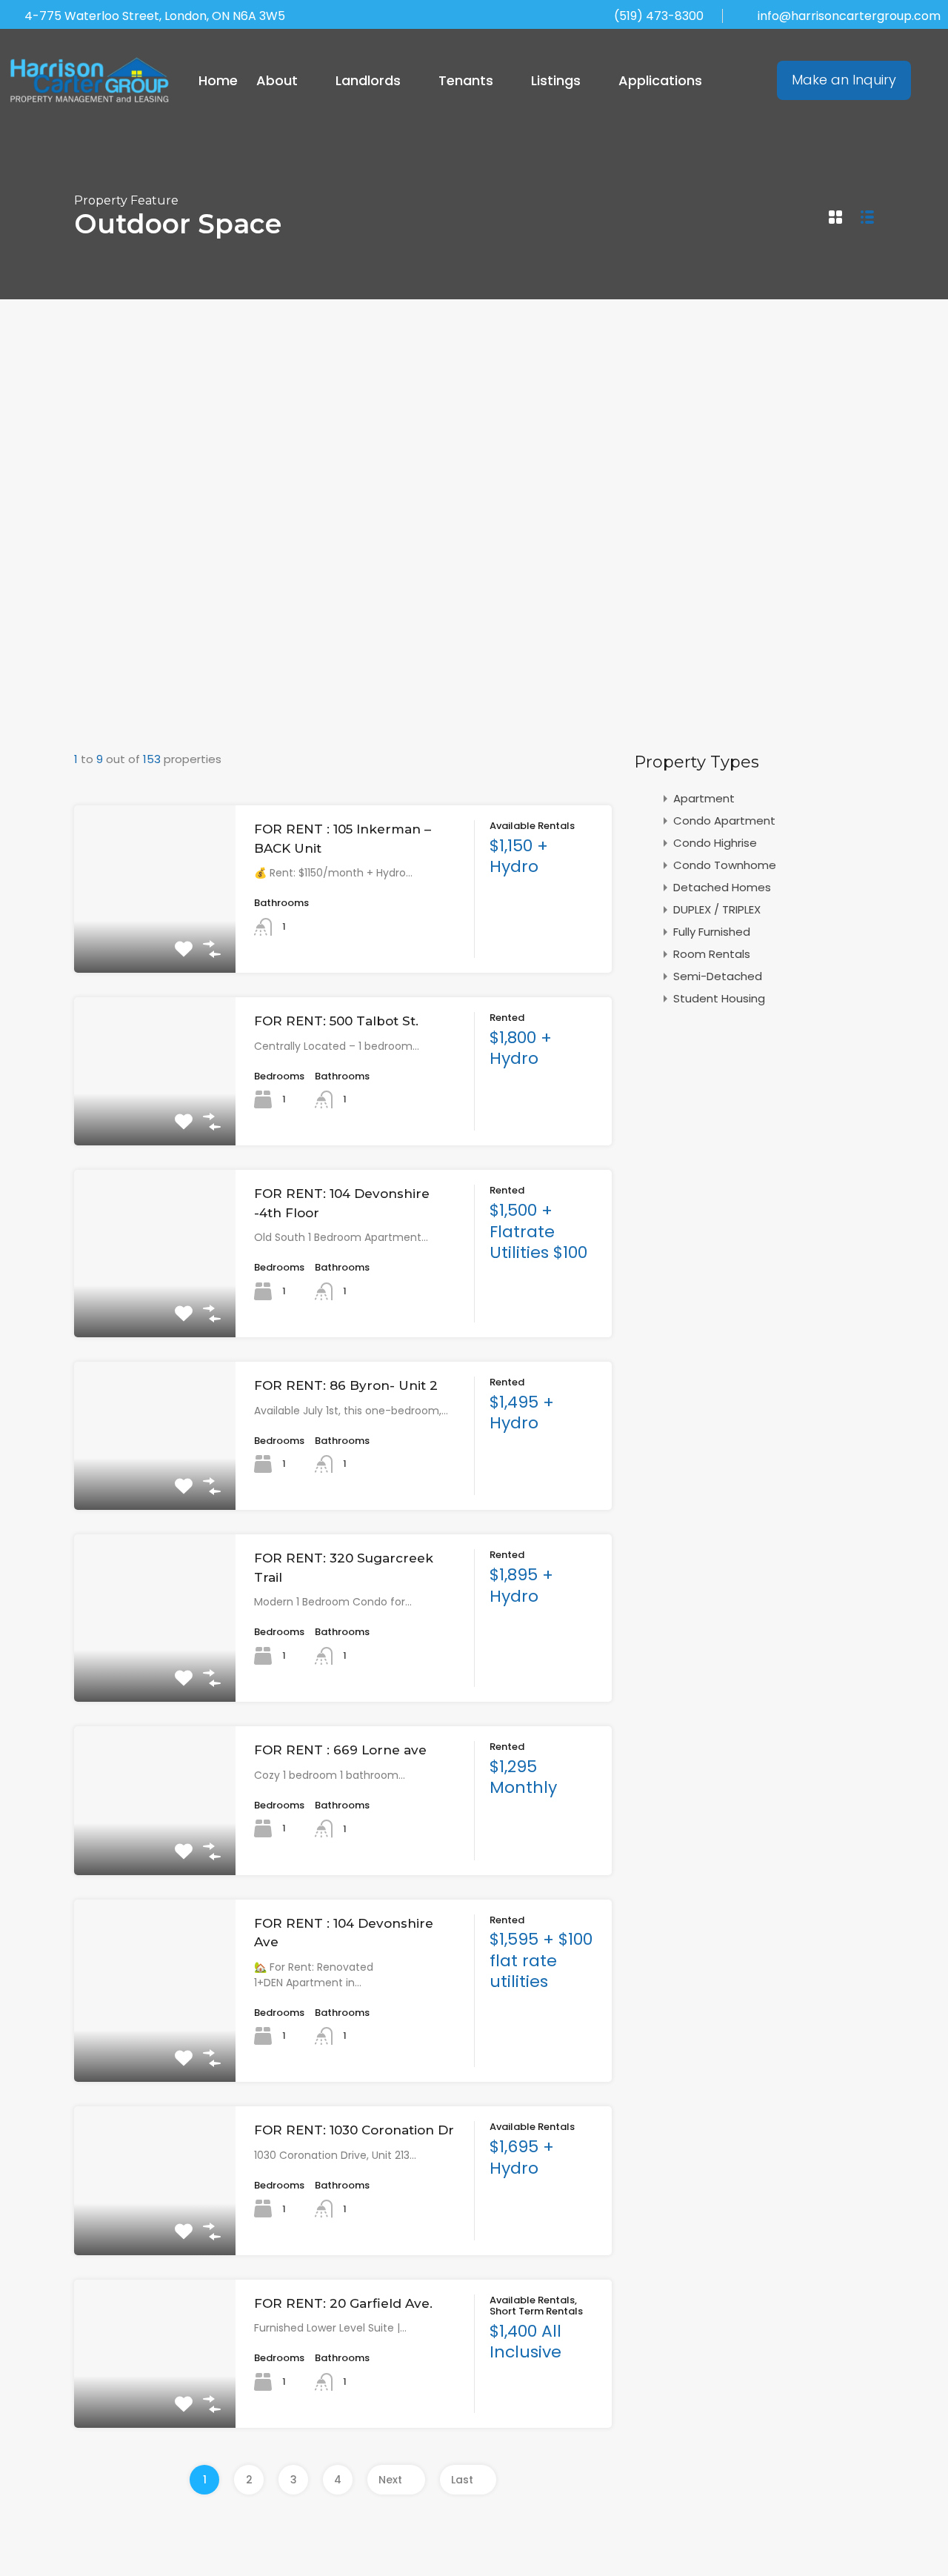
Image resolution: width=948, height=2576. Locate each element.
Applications (660, 80)
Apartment (704, 798)
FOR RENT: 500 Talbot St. (336, 1021)
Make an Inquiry (844, 80)
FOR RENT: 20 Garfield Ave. (343, 2303)
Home (218, 80)
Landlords (368, 80)
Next (390, 2480)
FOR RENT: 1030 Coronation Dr (354, 2130)
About (277, 80)
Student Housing (719, 998)
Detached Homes (722, 887)
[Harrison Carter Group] (90, 80)
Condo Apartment (724, 821)
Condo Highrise (715, 843)
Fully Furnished (712, 932)
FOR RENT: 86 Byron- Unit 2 (346, 1385)
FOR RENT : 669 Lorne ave (340, 1750)
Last (462, 2480)
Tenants (466, 80)
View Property (154, 939)
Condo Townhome (725, 865)
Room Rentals (712, 954)
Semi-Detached (718, 976)
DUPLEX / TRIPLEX (717, 909)
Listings (556, 80)
